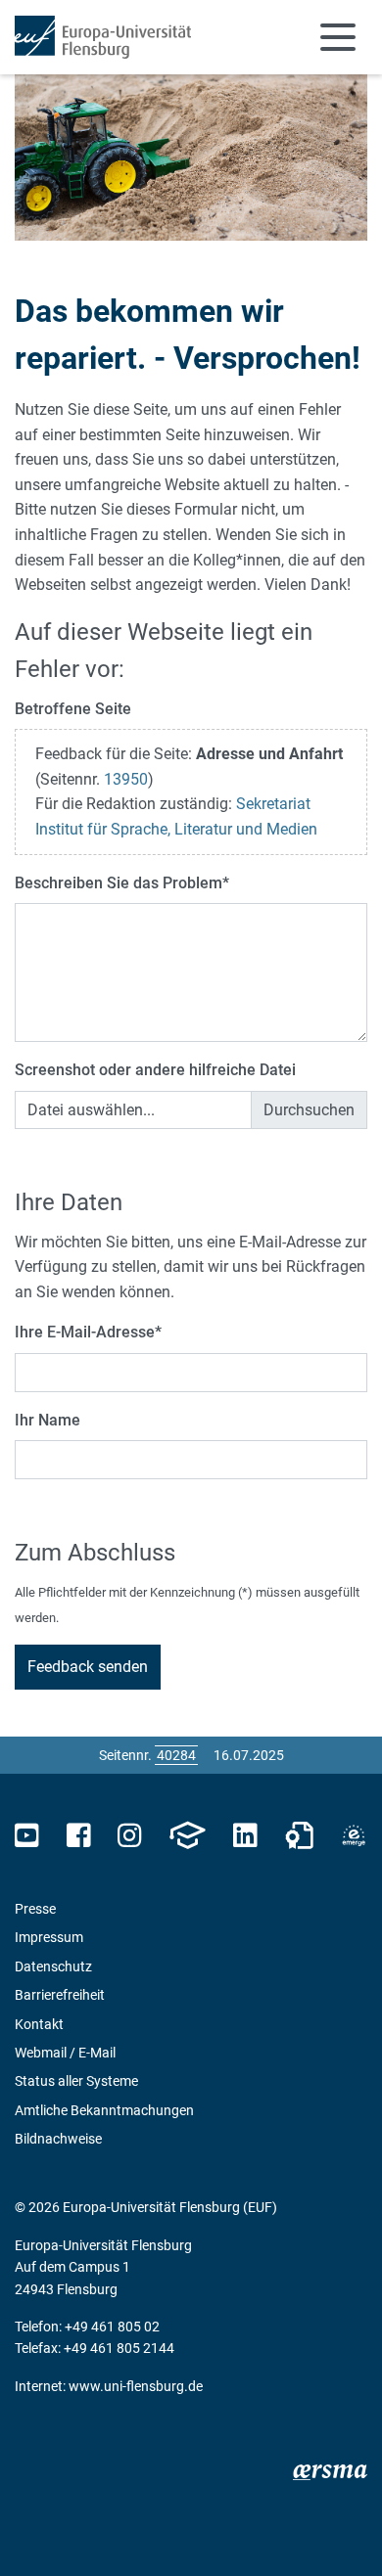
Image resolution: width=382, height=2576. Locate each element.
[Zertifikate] (300, 1836)
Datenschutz (53, 1966)
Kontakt (39, 2024)
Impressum (49, 1937)
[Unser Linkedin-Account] (245, 1836)
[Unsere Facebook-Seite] (79, 1836)
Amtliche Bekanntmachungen (104, 2110)
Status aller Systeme (76, 2081)
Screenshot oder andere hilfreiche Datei (155, 1070)
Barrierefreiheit (60, 1995)
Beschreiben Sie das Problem (122, 883)
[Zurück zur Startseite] (103, 37)
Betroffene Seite (73, 709)
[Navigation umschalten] (338, 37)
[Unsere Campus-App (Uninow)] (187, 1836)
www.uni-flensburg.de (136, 2386)
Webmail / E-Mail (65, 2053)
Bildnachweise (58, 2139)
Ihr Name (48, 1420)
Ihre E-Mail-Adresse (88, 1332)
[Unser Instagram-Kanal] (130, 1836)
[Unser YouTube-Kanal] (27, 1836)
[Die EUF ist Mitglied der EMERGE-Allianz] (354, 1836)
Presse (35, 1909)
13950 (126, 779)
